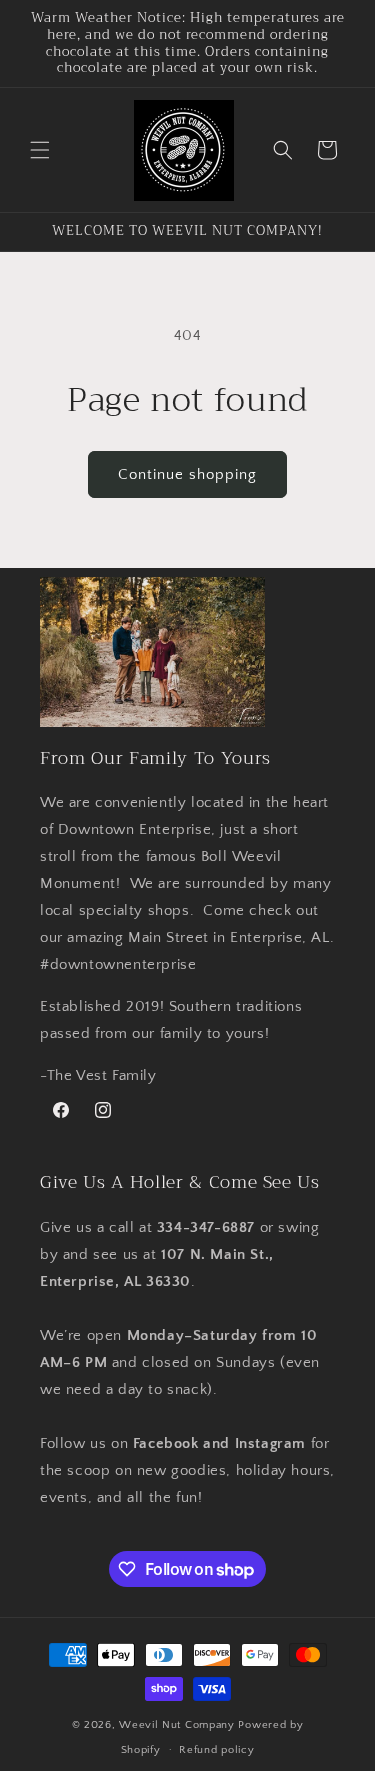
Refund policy (216, 1750)
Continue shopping (187, 474)
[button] (40, 150)
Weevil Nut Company (178, 1725)
